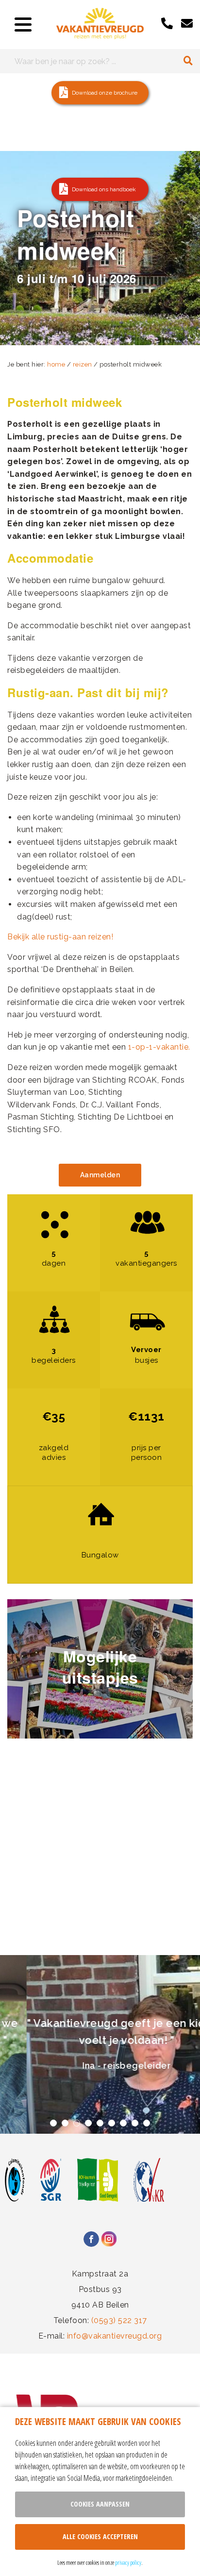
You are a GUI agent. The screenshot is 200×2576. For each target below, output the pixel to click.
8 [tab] (135, 2123)
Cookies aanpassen (100, 2504)
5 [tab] (100, 2123)
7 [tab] (123, 2123)
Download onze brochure (105, 93)
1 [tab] (100, 336)
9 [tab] (147, 2123)
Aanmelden (100, 1175)
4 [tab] (88, 2123)
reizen (83, 364)
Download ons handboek (104, 189)
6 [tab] (112, 2123)
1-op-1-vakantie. (159, 1047)
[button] (100, 93)
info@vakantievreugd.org (115, 2336)
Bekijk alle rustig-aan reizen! (60, 937)
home (56, 364)
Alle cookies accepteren (100, 2536)
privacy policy (128, 2562)
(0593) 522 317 (119, 2320)
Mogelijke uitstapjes (100, 1667)
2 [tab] (65, 2123)
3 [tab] (77, 2123)
